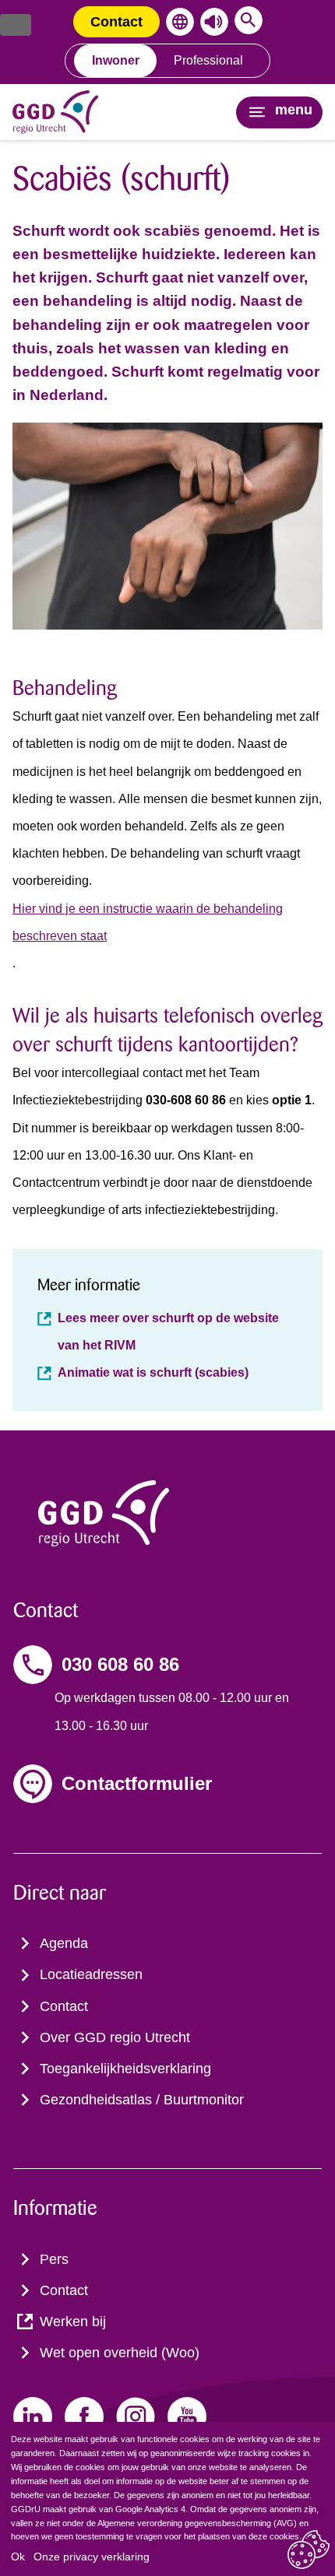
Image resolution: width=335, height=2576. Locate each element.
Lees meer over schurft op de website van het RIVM (168, 1332)
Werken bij (73, 2322)
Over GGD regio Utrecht (115, 2037)
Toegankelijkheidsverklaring (125, 2069)
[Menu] (16, 25)
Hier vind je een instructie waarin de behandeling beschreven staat (148, 922)
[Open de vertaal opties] (177, 22)
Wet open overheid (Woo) (120, 2353)
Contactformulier (137, 1783)
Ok (18, 2557)
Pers (54, 2259)
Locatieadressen (91, 1974)
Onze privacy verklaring (92, 2557)
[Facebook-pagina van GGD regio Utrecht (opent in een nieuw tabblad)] (84, 2416)
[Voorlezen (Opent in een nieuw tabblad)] (211, 22)
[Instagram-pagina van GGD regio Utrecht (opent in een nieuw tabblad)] (136, 2416)
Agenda (64, 1943)
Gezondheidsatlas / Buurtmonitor (142, 2100)
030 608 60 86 (120, 1664)
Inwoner (116, 60)
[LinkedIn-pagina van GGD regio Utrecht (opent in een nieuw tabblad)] (33, 2416)
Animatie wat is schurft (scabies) (153, 1372)
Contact (116, 22)
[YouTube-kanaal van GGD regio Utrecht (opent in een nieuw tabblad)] (187, 2416)
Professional (208, 60)
